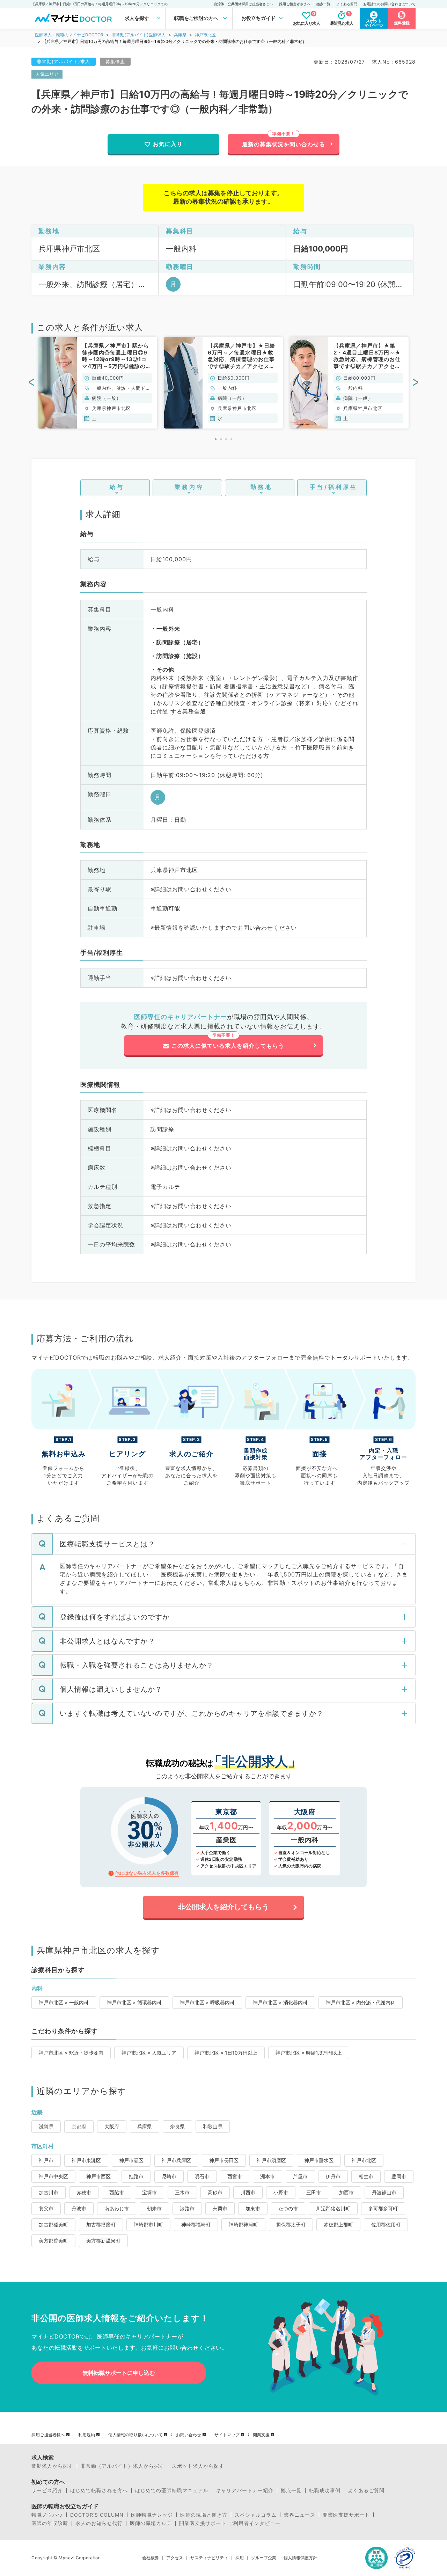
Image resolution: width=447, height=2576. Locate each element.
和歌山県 (213, 2126)
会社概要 (151, 2558)
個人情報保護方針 (300, 2558)
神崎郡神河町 (243, 2224)
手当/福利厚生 (334, 487)
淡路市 (187, 2208)
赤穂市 (84, 2192)
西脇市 (117, 2192)
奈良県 (177, 2126)
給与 (117, 487)
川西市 (248, 2192)
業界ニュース (300, 2515)
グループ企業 (264, 2558)
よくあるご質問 (366, 2490)
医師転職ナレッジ (152, 2515)
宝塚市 (149, 2192)
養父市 (46, 2208)
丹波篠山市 (384, 2192)
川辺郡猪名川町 (333, 2208)
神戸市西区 (98, 2176)
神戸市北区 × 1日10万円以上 (226, 2053)
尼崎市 (169, 2176)
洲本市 (268, 2176)
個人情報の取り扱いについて (135, 2435)
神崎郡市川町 (148, 2224)
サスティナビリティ (209, 2558)
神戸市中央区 (53, 2176)
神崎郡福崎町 (196, 2224)
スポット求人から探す (198, 2466)
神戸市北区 (205, 35)
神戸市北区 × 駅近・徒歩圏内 (71, 2053)
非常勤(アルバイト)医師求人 (139, 35)
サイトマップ (227, 2435)
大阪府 (112, 2126)
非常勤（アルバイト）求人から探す (123, 2466)
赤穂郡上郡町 (338, 2224)
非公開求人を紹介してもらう (223, 1907)
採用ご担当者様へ (48, 2435)
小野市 (281, 2192)
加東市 (253, 2208)
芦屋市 (300, 2176)
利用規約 (87, 2435)
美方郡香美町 (53, 2241)
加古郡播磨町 (101, 2224)
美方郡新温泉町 (103, 2241)
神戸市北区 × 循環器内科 (134, 2002)
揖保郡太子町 (291, 2224)
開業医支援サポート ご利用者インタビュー (230, 2523)
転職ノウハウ (47, 2515)
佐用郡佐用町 (386, 2224)
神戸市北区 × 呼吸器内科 (207, 2002)
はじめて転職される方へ (99, 2490)
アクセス (175, 2558)
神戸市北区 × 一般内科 (64, 2002)
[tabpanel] (98, 383)
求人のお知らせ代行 (99, 2523)
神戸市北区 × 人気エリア (149, 2053)
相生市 (366, 2176)
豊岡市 (399, 2176)
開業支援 (261, 2435)
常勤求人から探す (52, 2466)
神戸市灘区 (131, 2160)
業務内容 (189, 487)
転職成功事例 (325, 2490)
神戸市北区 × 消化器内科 (280, 2002)
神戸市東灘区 (86, 2160)
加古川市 (49, 2192)
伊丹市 (333, 2176)
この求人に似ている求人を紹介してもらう (228, 1046)
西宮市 (235, 2176)
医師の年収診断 (50, 2523)
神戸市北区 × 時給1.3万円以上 (309, 2053)
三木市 (182, 2192)
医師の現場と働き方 (204, 2515)
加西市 (346, 2192)
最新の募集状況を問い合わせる (284, 144)
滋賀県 (46, 2126)
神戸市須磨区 (271, 2160)
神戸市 (46, 2160)
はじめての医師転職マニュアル (172, 2490)
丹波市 (79, 2208)
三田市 (314, 2192)
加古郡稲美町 (53, 2224)
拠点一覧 (323, 4)
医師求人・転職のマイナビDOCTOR (69, 35)
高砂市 (215, 2192)
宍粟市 (220, 2208)
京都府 (79, 2126)
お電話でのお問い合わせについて (389, 4)
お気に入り (168, 144)
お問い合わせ (189, 2435)
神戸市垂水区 (319, 2160)
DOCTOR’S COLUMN (97, 2515)
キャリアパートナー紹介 (245, 2490)
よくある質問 (347, 4)
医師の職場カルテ (151, 2523)
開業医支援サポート (346, 2515)
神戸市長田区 (224, 2160)
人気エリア (47, 74)
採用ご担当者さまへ (295, 4)
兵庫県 (180, 35)
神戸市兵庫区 (176, 2160)
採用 (240, 2558)
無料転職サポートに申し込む (119, 2373)
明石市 (202, 2176)
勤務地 (261, 487)
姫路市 (136, 2176)
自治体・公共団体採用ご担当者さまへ (243, 4)
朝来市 (154, 2208)
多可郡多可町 (383, 2208)
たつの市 (288, 2208)
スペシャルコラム (256, 2515)
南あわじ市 (117, 2208)
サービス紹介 (47, 2490)
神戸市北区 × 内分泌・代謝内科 (361, 2002)
